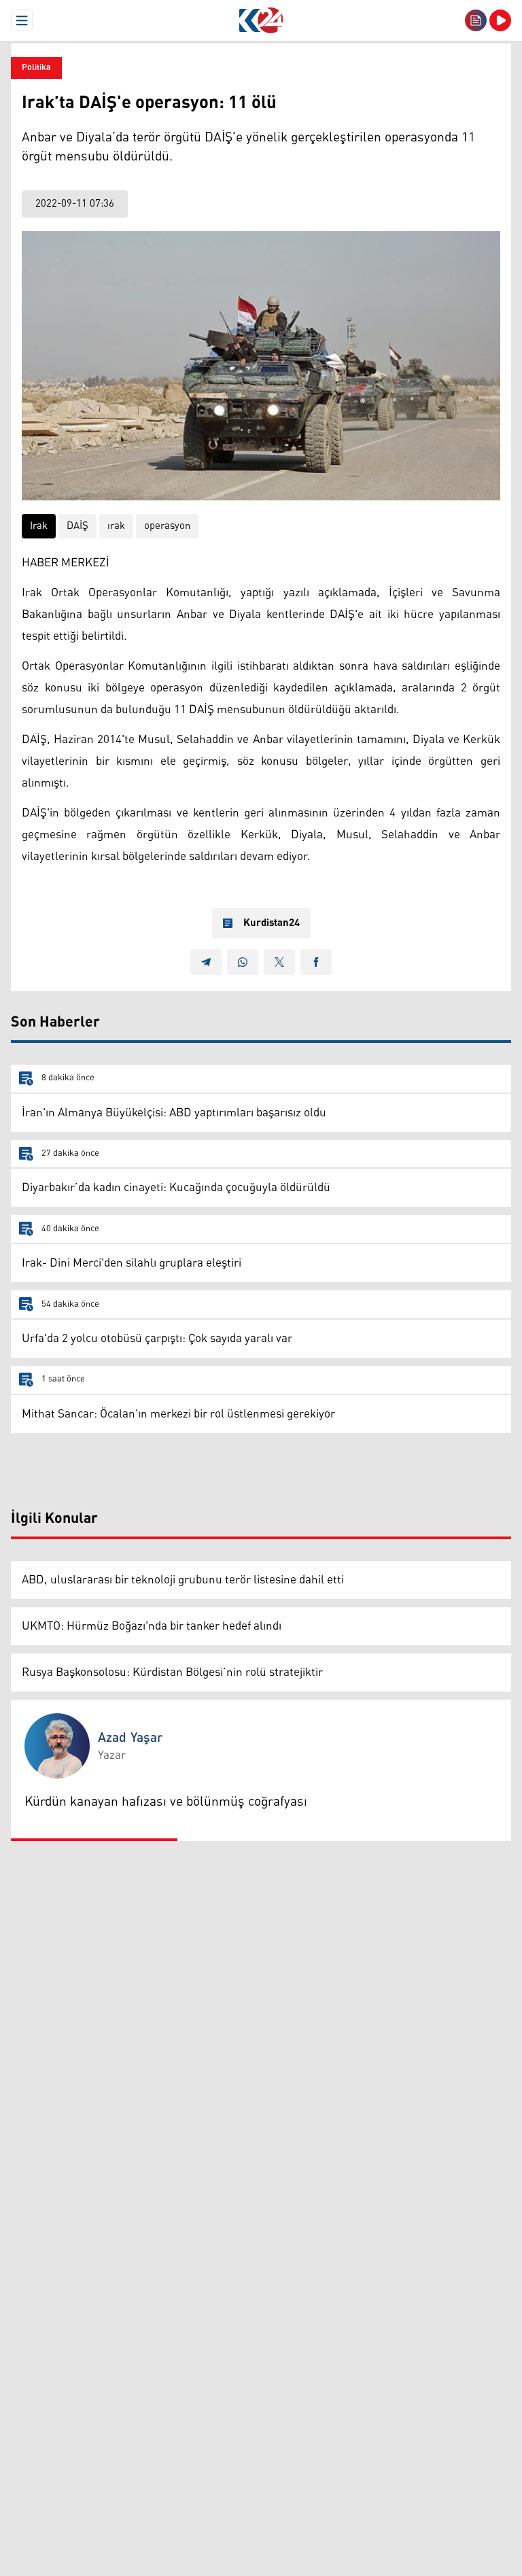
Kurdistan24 (272, 923)
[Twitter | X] (279, 962)
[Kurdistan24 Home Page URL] (261, 20)
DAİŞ (77, 526)
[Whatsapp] (243, 962)
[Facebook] (316, 962)
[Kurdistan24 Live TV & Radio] (500, 20)
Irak (39, 526)
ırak (116, 526)
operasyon (167, 526)
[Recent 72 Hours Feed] (476, 20)
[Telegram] (206, 962)
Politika (36, 68)
